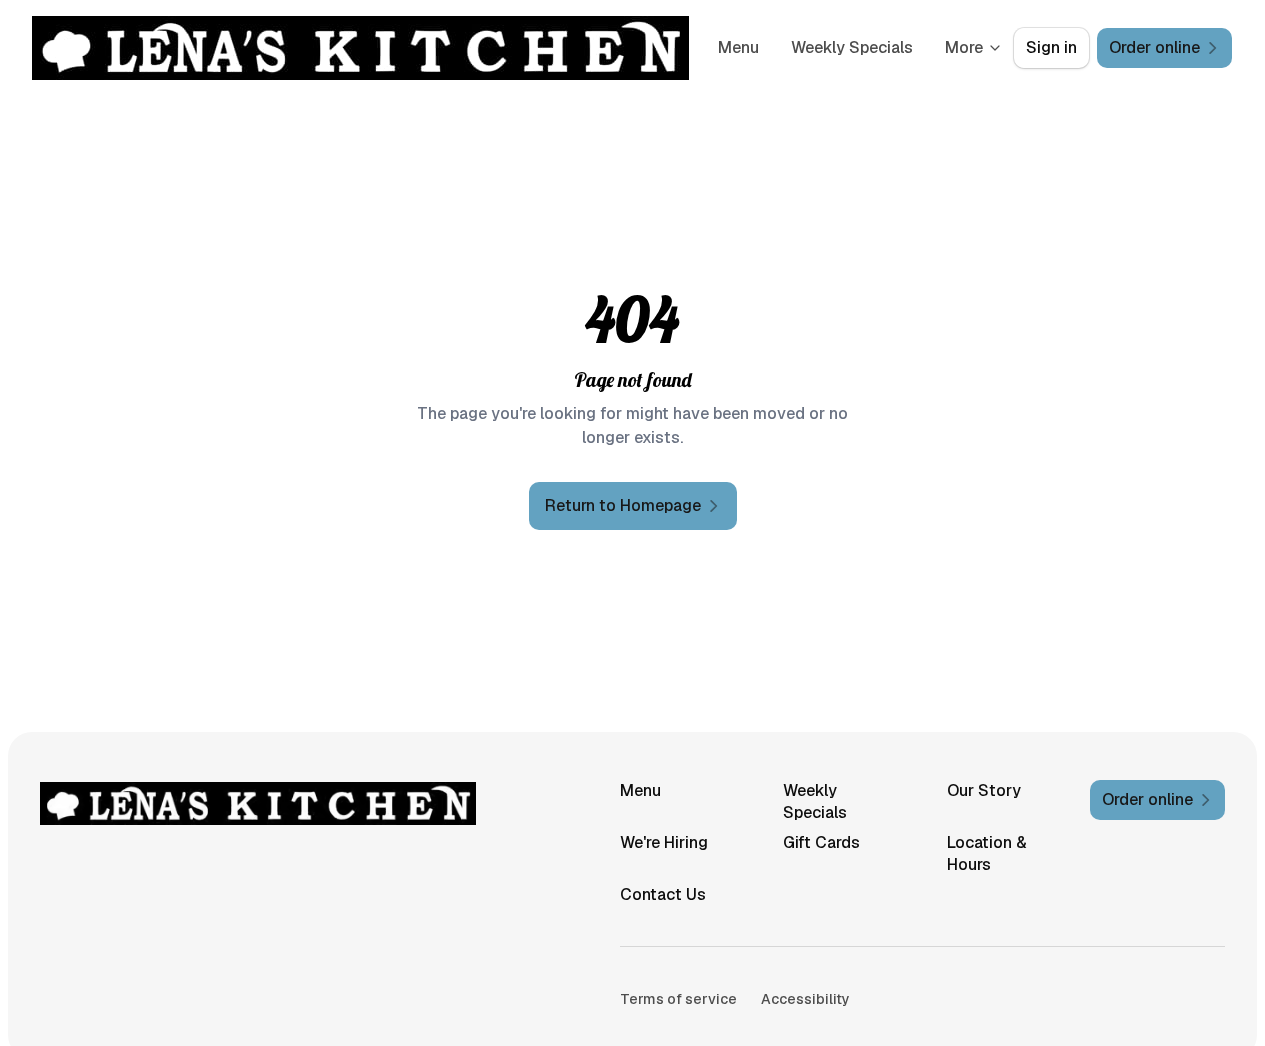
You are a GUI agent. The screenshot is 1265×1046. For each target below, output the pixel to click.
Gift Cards (821, 842)
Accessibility (805, 999)
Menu (738, 47)
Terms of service (678, 999)
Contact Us (663, 894)
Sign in (1051, 47)
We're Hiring (664, 842)
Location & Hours (987, 853)
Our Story (984, 790)
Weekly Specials (852, 47)
